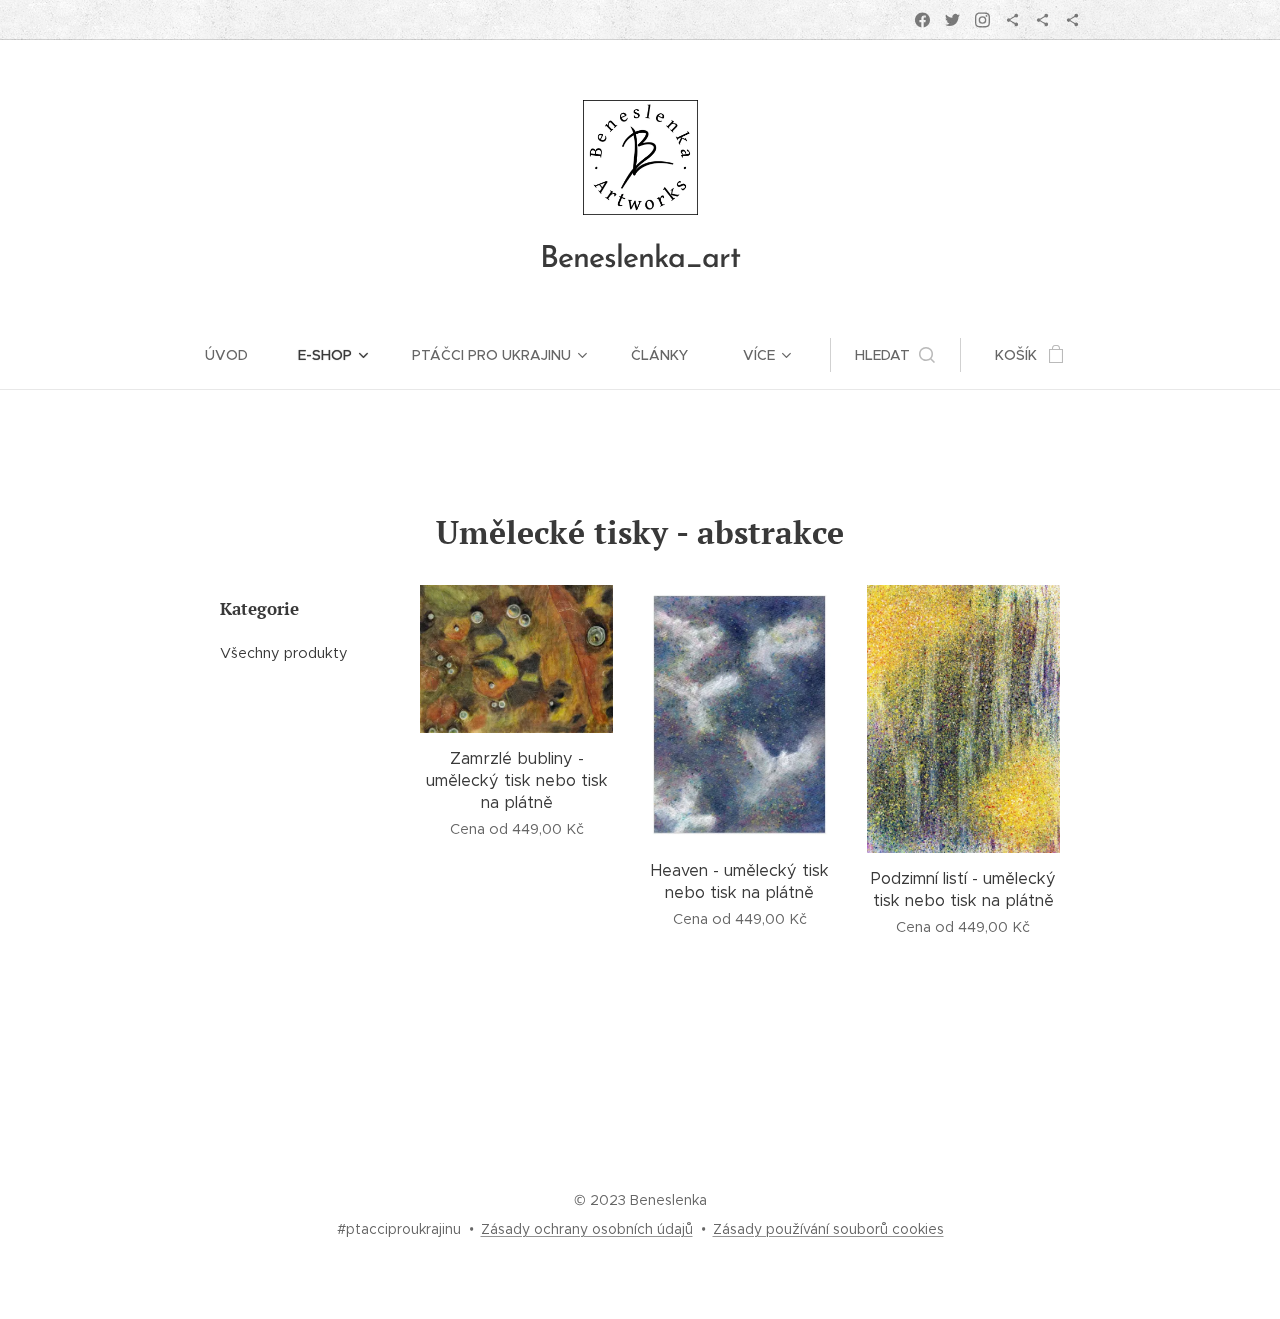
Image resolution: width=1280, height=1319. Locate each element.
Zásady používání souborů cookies (828, 1229)
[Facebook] (922, 20)
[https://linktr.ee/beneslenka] (1072, 20)
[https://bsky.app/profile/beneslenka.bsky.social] (1012, 20)
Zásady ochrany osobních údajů (587, 1229)
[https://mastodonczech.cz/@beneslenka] (1042, 20)
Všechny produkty (284, 653)
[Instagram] (982, 20)
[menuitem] (239, 355)
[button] (895, 355)
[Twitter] (952, 20)
